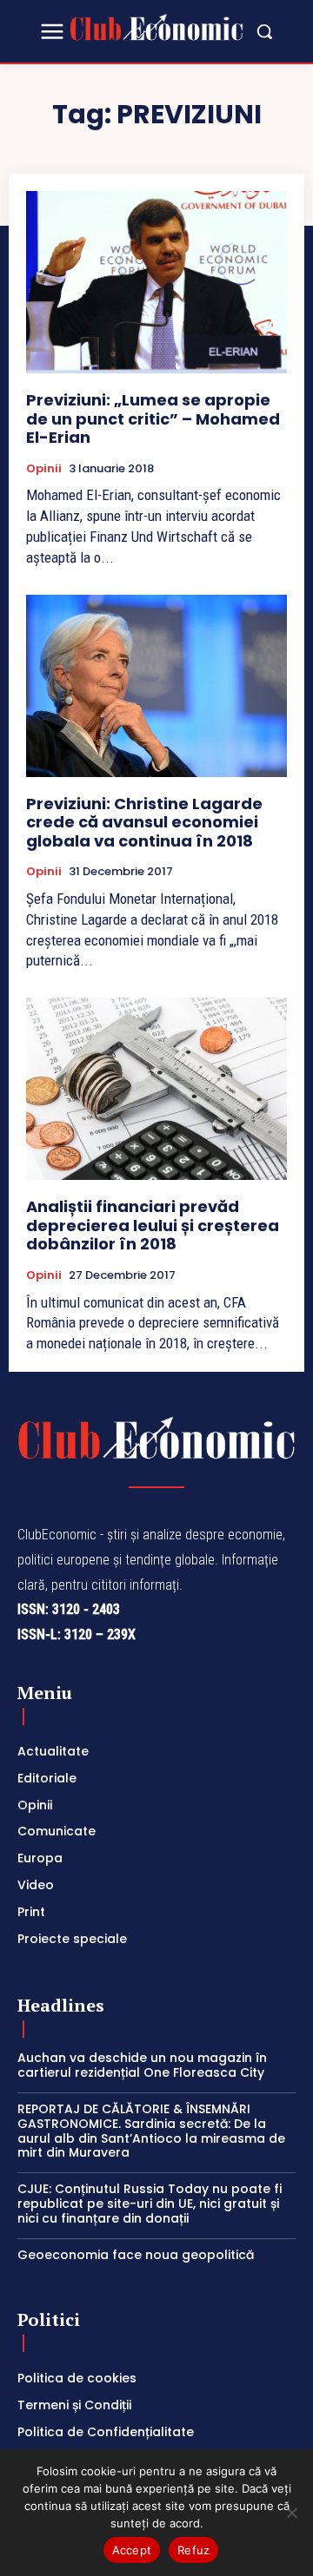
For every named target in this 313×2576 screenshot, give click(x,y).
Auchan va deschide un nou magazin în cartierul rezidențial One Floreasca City (142, 2065)
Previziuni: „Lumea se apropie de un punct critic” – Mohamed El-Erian (153, 418)
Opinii (44, 469)
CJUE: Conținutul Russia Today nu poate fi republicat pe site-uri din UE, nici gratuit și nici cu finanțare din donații (150, 2204)
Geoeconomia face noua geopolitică (136, 2255)
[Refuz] (291, 2513)
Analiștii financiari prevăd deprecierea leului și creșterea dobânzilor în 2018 (153, 1225)
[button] (264, 31)
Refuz (193, 2550)
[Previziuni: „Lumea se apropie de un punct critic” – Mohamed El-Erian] (156, 282)
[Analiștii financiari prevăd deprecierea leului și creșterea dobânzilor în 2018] (156, 1089)
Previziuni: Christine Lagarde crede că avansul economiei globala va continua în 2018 (144, 822)
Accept (132, 2550)
